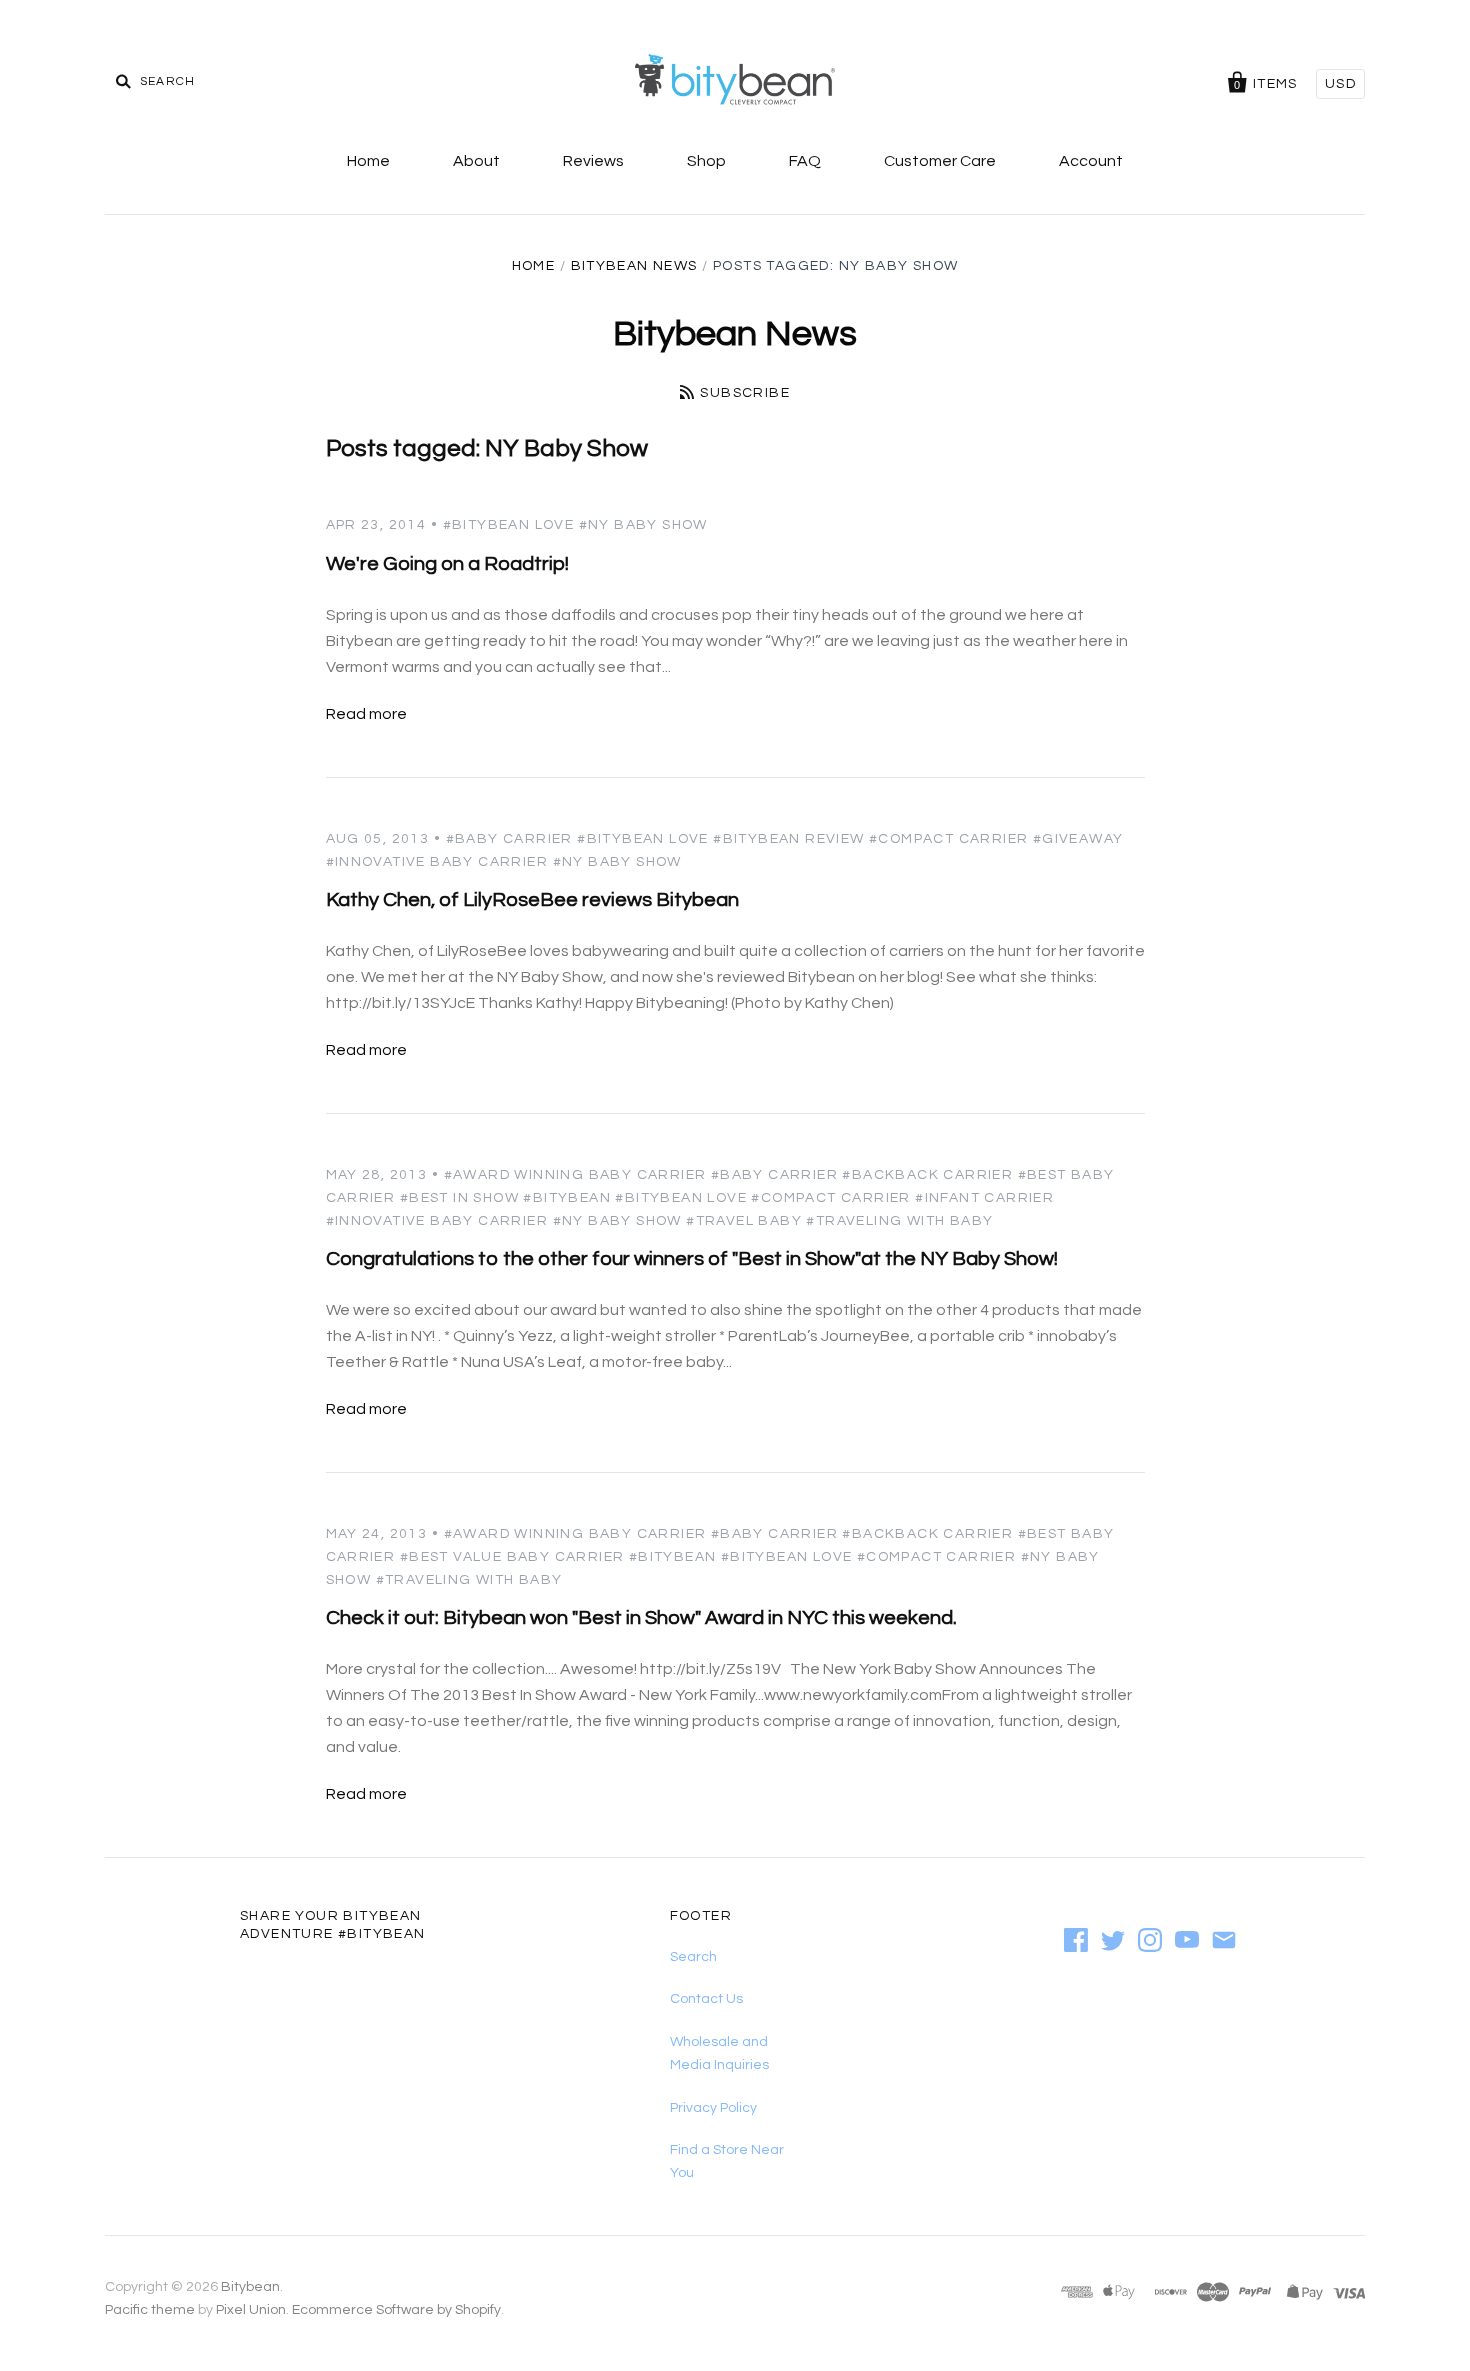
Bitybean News (634, 266)
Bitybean (250, 2287)
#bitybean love (509, 525)
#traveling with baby (899, 1221)
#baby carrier (509, 839)
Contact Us (706, 1999)
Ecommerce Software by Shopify (396, 2310)
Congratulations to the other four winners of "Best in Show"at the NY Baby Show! (692, 1259)
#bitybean (567, 1198)
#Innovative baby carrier (437, 862)
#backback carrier (927, 1175)
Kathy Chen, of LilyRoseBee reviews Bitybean (532, 900)
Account (1091, 161)
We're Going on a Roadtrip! (447, 564)
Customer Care (940, 161)
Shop (706, 161)
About (476, 161)
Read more (366, 714)
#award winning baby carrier (575, 1175)
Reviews (593, 161)
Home (368, 161)
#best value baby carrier (512, 1557)
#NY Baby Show (643, 525)
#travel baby (744, 1221)
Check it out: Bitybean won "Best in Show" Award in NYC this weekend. (641, 1618)
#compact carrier (948, 839)
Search (693, 1957)
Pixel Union (251, 2310)
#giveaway (1078, 839)
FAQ (805, 161)
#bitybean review (788, 839)
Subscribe (745, 393)
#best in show (459, 1198)
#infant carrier (984, 1198)
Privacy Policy (713, 2108)
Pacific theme (150, 2310)
